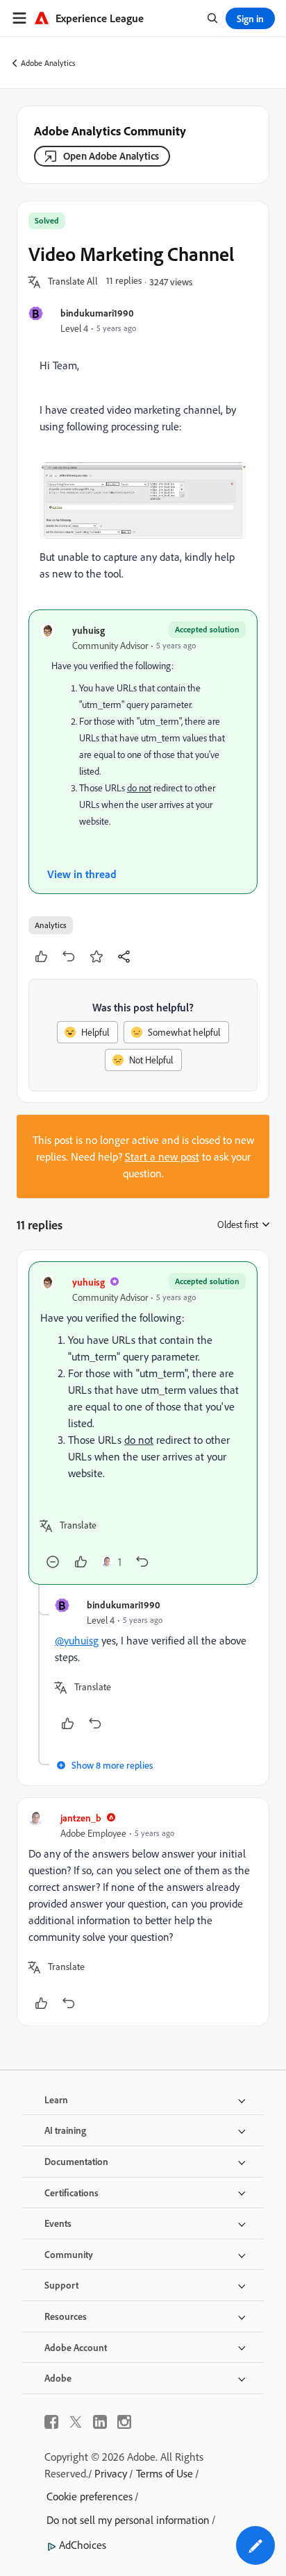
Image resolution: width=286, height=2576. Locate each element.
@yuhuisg (77, 1640)
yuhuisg (89, 630)
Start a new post (162, 1156)
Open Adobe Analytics (111, 156)
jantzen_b (81, 1818)
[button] (73, 282)
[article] (143, 1423)
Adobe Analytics (48, 63)
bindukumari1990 (97, 313)
